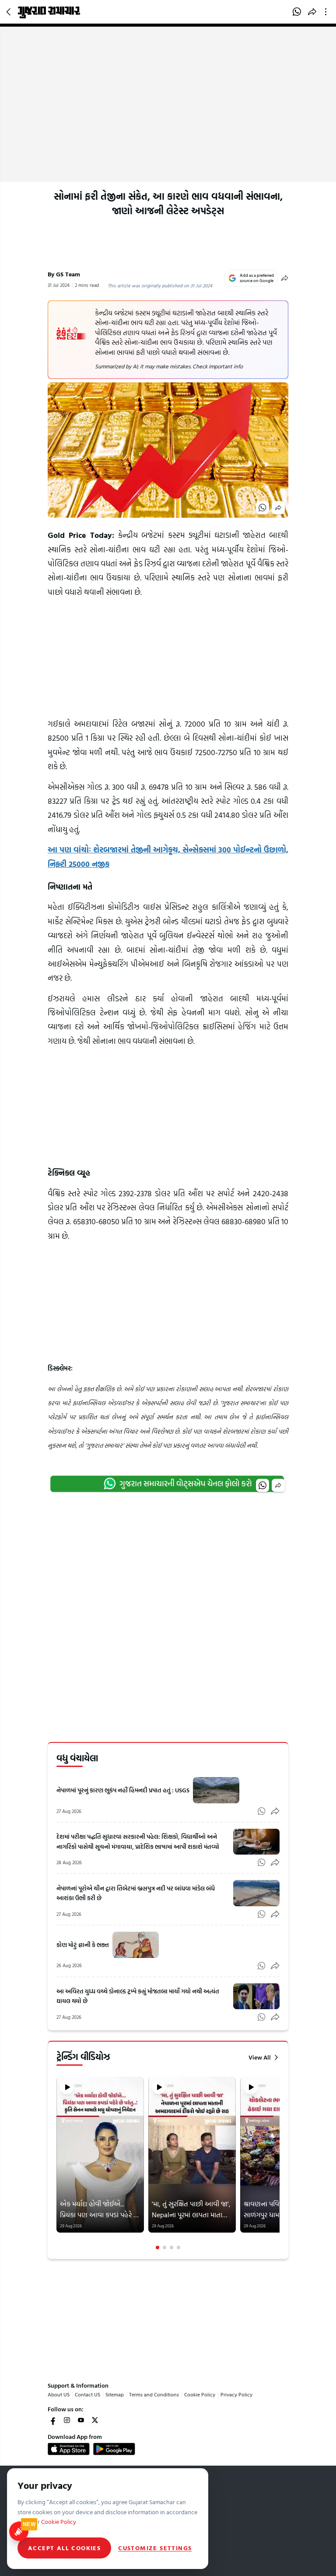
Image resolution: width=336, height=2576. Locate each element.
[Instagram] (67, 2420)
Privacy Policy (236, 2394)
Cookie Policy (200, 2394)
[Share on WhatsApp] (297, 12)
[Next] (279, 2163)
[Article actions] (327, 12)
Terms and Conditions (154, 2394)
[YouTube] (81, 2420)
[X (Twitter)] (95, 2420)
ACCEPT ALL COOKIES (64, 2548)
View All (260, 2057)
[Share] (285, 278)
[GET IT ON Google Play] (114, 2449)
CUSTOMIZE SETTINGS (155, 2548)
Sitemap (115, 2394)
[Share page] (312, 12)
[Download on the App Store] (69, 2449)
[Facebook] (53, 2420)
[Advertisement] (168, 116)
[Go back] (10, 12)
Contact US (87, 2394)
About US (59, 2394)
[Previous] (57, 2163)
